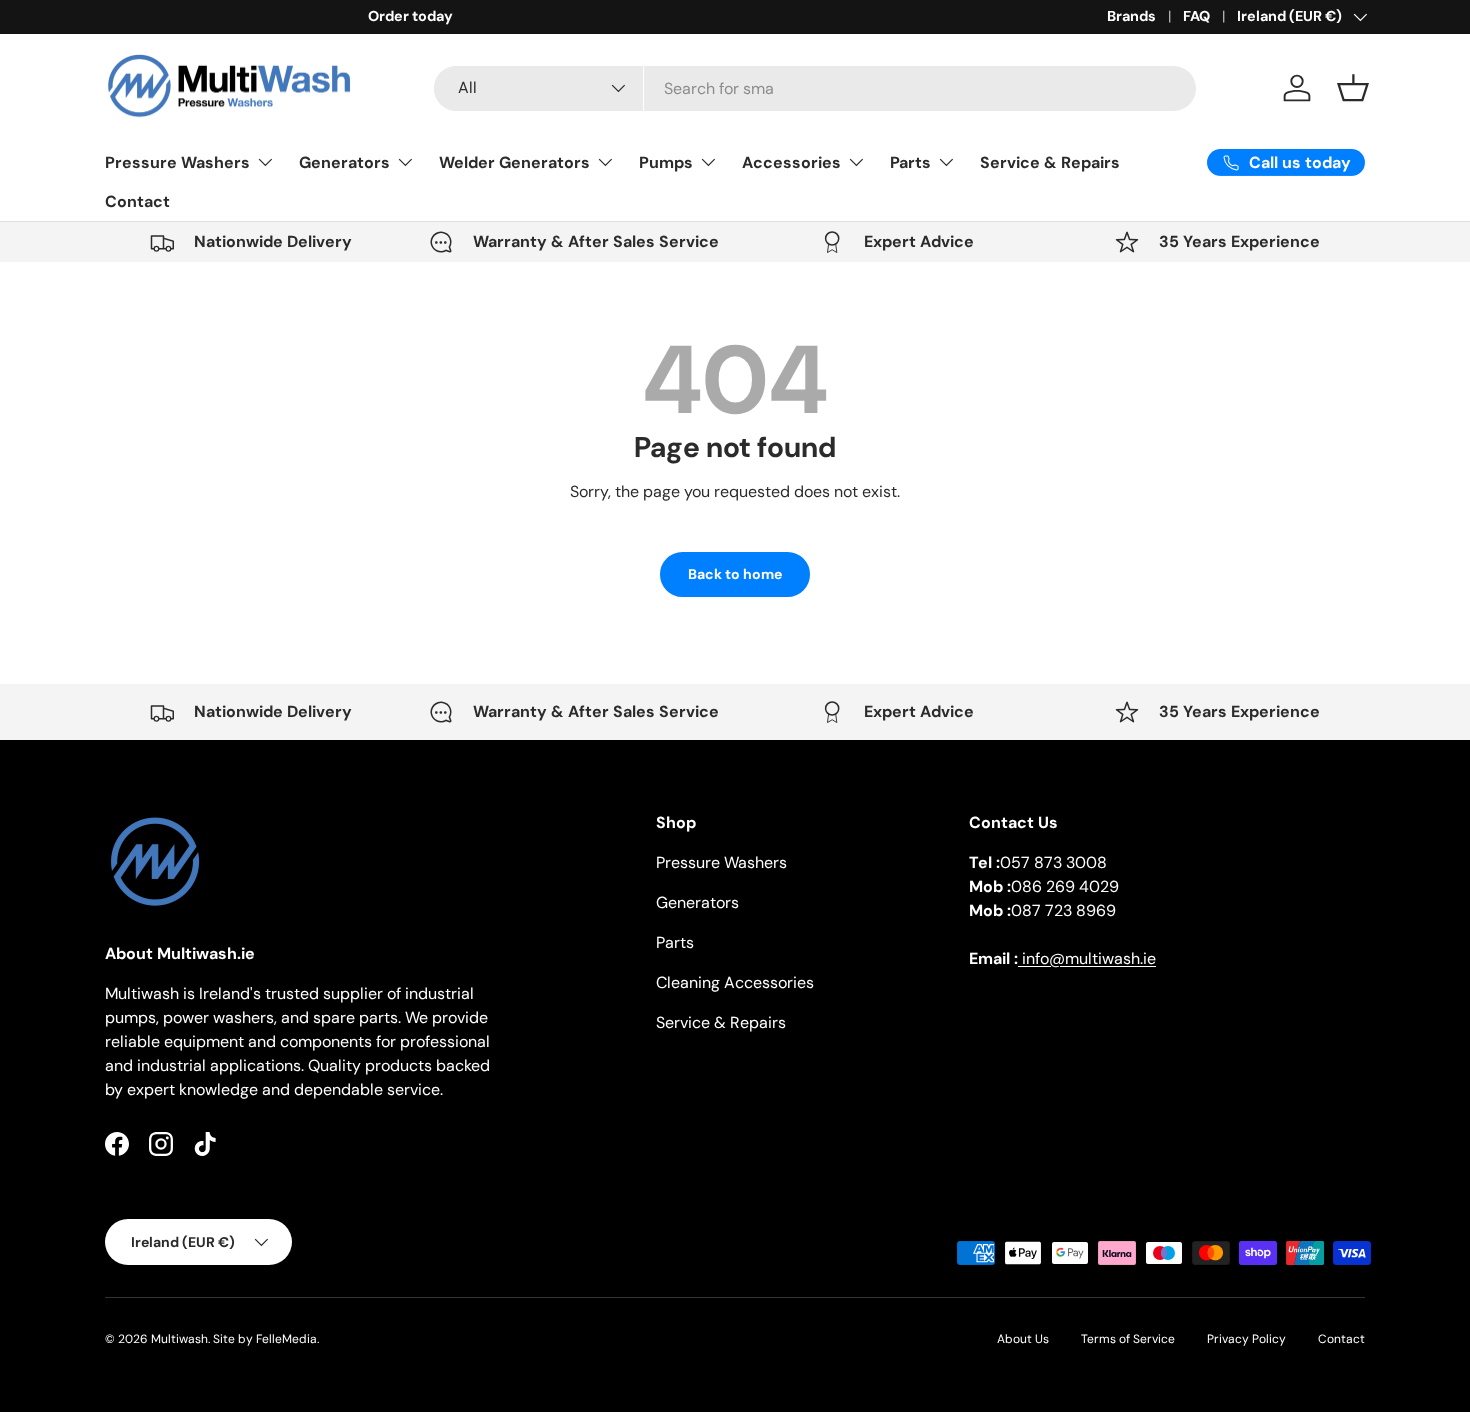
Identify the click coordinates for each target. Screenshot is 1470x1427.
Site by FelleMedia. (266, 1339)
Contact (137, 201)
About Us (1023, 1339)
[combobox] (815, 88)
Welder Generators (514, 162)
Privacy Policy (1246, 1339)
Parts (910, 162)
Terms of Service (1128, 1339)
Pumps (666, 162)
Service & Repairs (1050, 162)
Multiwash (179, 1339)
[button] (1353, 88)
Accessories (791, 162)
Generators (344, 162)
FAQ (1196, 16)
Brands (1131, 16)
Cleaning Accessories (735, 982)
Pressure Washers (177, 162)
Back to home (735, 574)
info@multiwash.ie (1087, 958)
